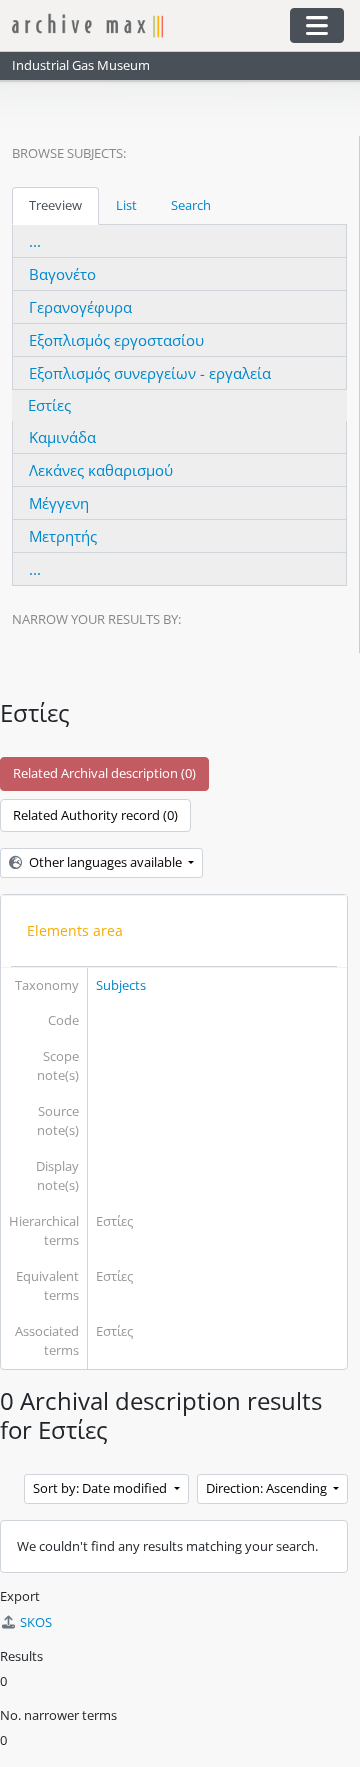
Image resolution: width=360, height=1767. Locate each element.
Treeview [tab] (55, 205)
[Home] (142, 25)
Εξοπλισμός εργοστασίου (116, 340)
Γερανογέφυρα (80, 307)
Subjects (121, 985)
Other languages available (105, 862)
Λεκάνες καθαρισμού (101, 470)
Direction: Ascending (268, 1488)
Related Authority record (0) (95, 815)
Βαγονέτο (62, 274)
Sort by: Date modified (101, 1488)
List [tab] (126, 205)
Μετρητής (63, 536)
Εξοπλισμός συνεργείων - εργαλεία (150, 373)
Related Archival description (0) (104, 773)
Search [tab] (191, 205)
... (35, 241)
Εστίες (49, 405)
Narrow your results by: (96, 619)
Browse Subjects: (69, 153)
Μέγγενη (59, 503)
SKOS (36, 1622)
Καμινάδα (62, 437)
